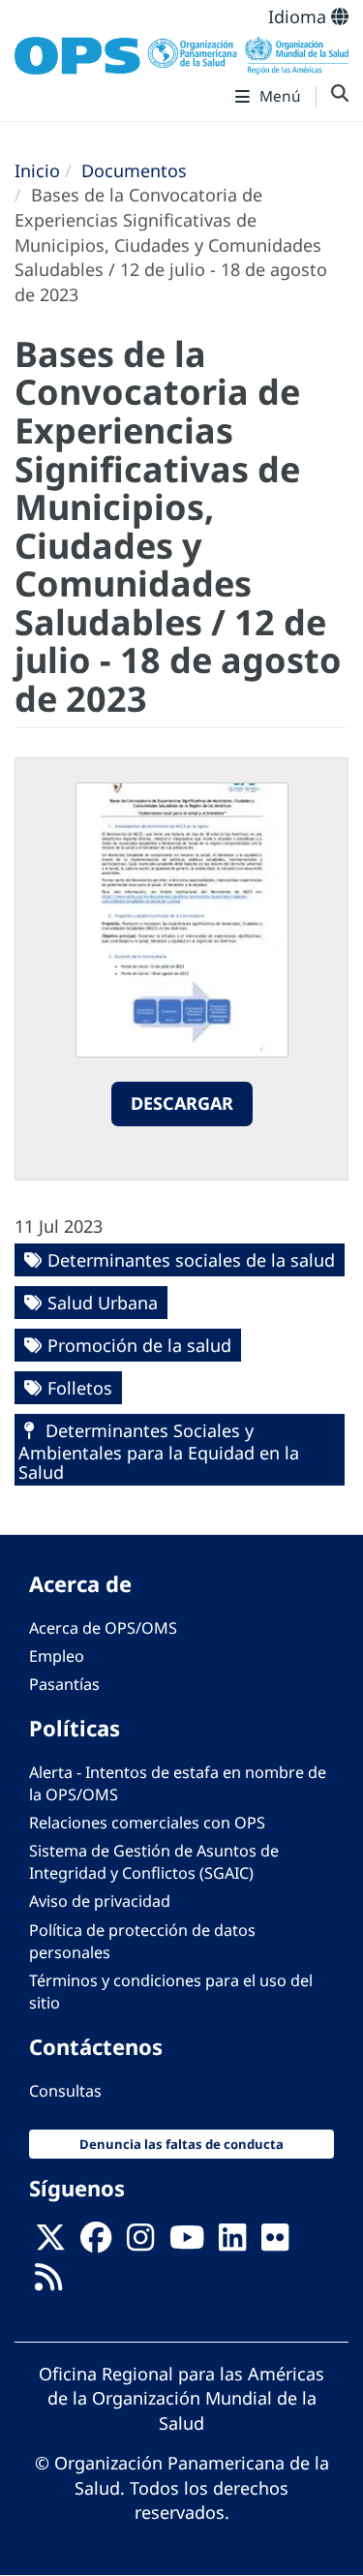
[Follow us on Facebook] (96, 2243)
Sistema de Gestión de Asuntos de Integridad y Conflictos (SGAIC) (154, 1862)
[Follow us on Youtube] (187, 2243)
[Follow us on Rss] (48, 2283)
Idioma (300, 16)
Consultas (65, 2091)
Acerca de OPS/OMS (103, 1628)
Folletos (80, 1388)
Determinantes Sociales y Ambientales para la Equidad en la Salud (159, 1451)
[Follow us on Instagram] (140, 2243)
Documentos (134, 170)
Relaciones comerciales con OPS (147, 1823)
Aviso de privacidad (100, 1901)
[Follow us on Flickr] (275, 2243)
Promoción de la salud (139, 1345)
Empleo (57, 1656)
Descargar (182, 1103)
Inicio (37, 170)
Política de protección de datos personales (142, 1941)
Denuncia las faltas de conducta (181, 2144)
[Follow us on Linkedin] (232, 2243)
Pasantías (64, 1684)
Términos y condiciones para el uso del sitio (171, 1992)
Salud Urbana (103, 1303)
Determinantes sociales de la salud (191, 1260)
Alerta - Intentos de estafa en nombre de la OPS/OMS (178, 1783)
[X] (50, 2243)
